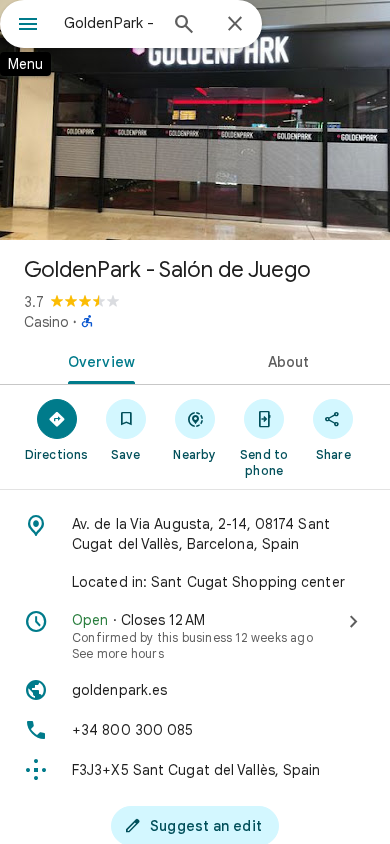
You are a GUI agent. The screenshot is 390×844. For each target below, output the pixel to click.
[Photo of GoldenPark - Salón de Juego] (195, 120)
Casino (46, 322)
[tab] (97, 360)
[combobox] (110, 23)
